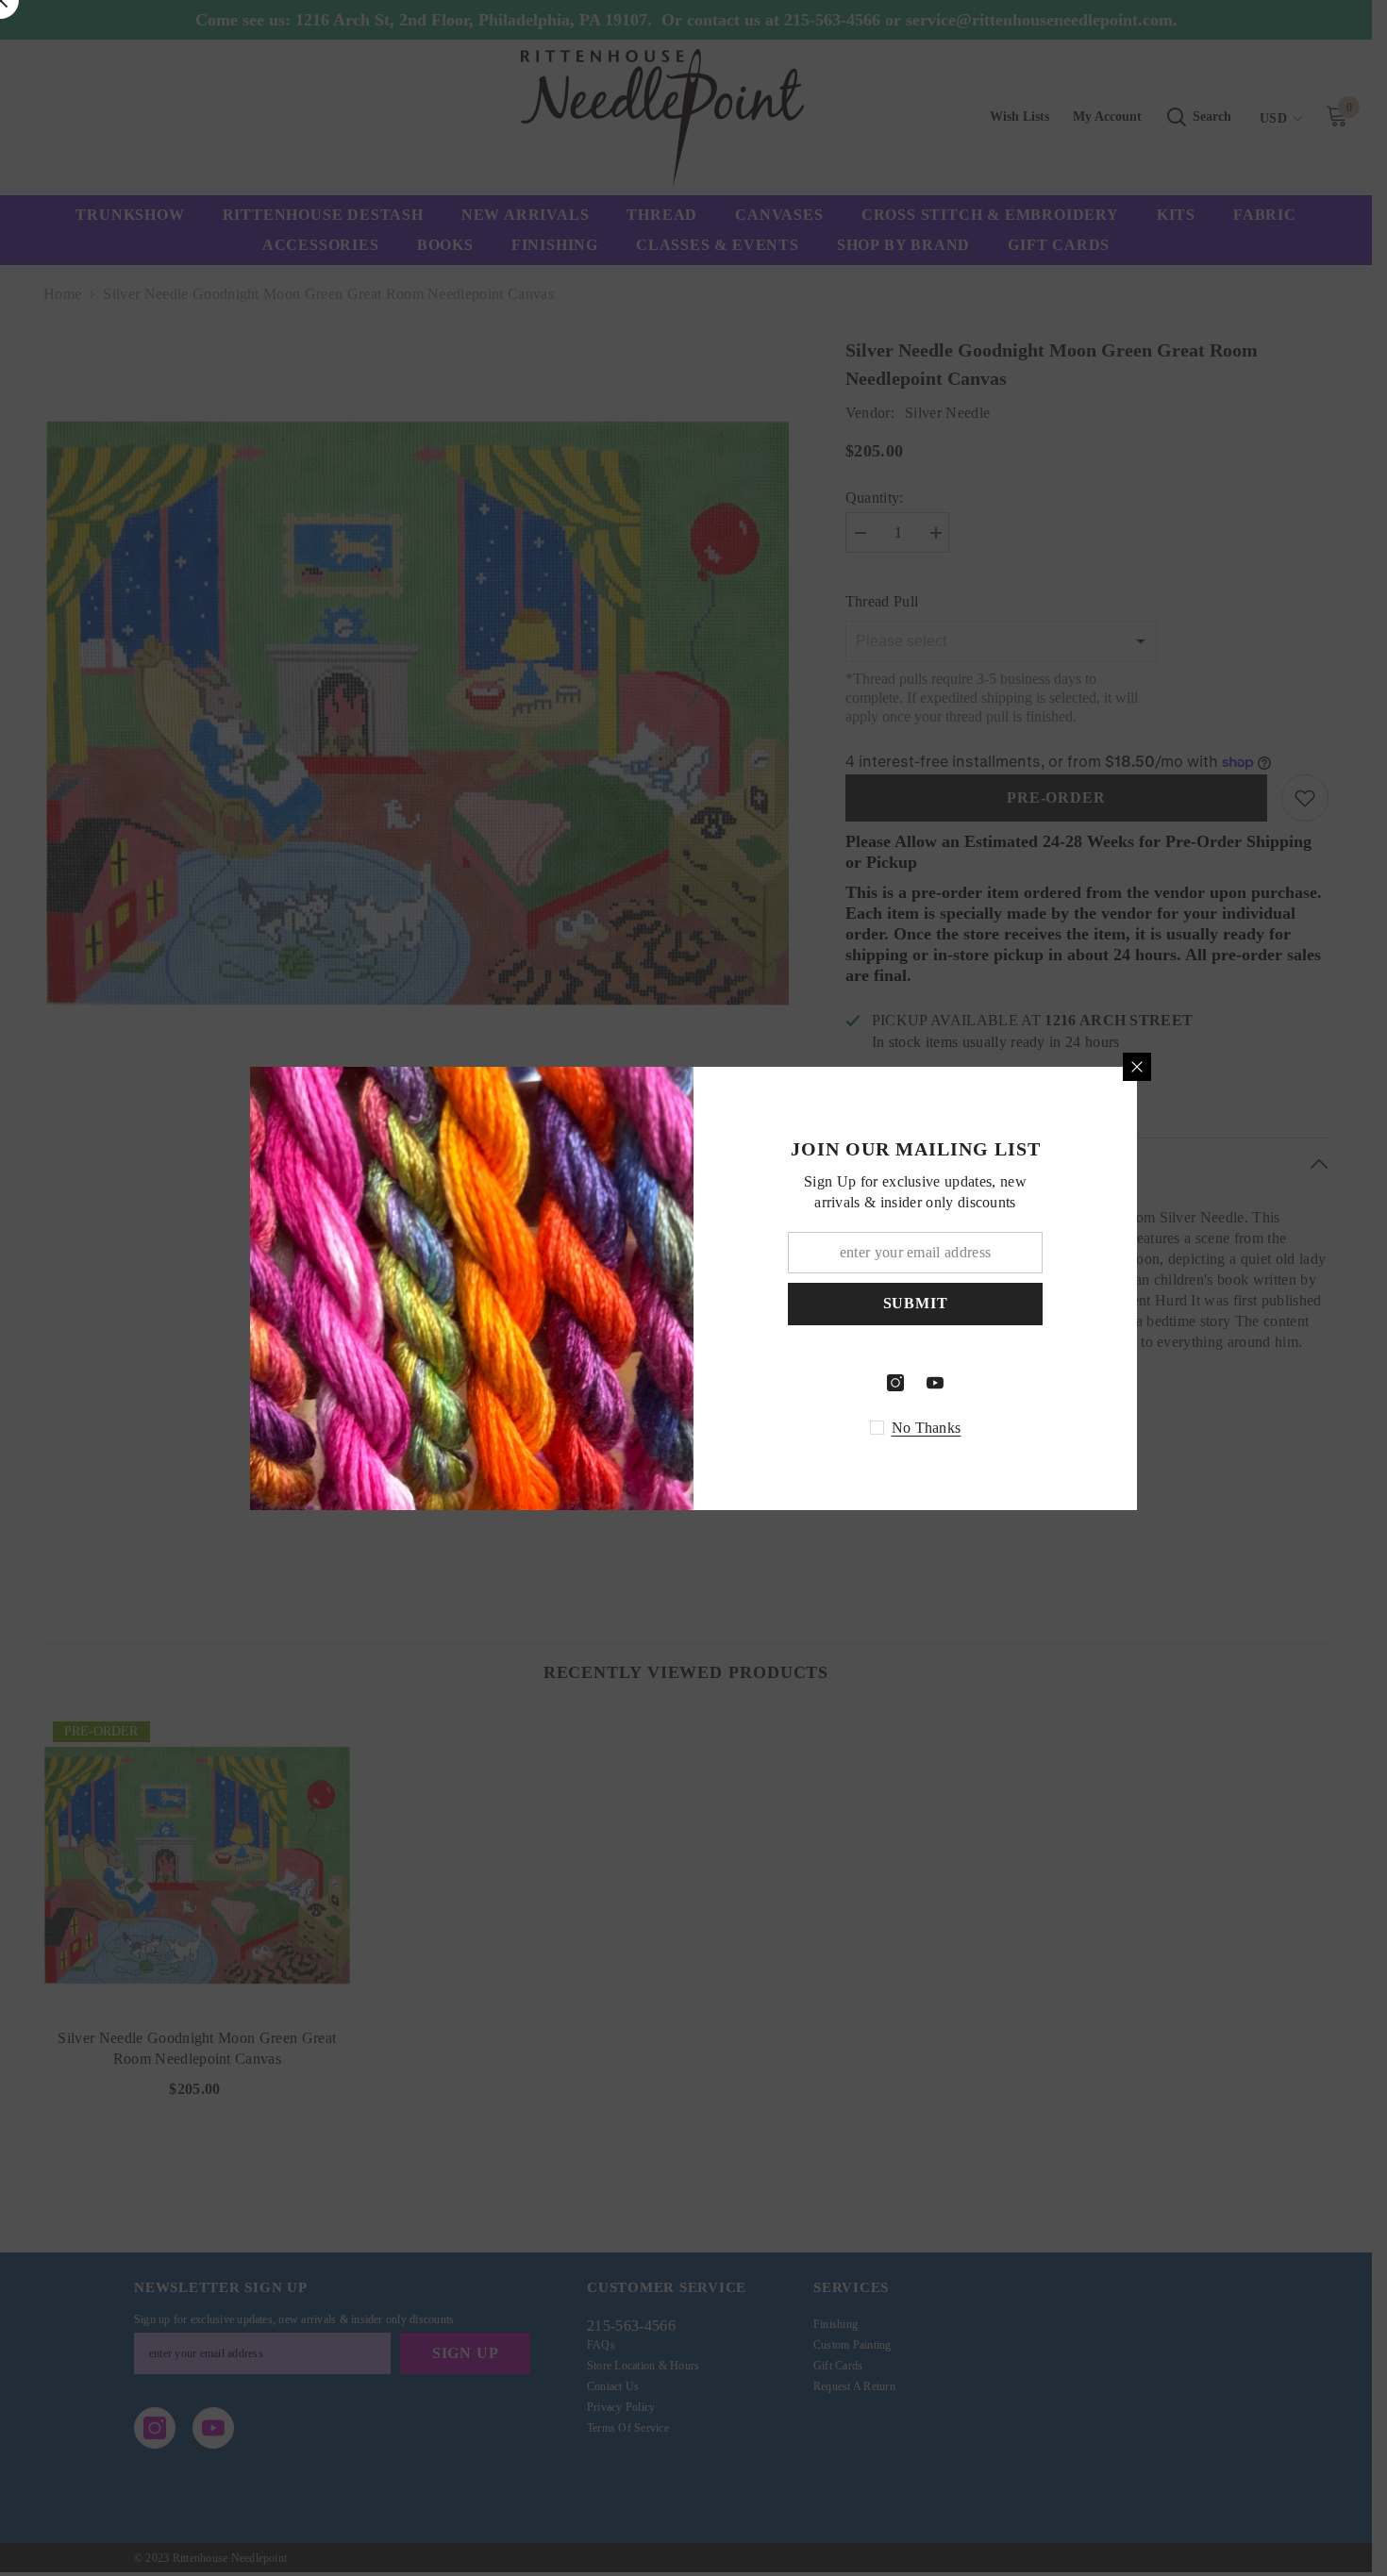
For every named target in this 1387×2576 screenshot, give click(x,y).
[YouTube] (935, 1383)
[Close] (1137, 1067)
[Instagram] (895, 1383)
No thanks (927, 1428)
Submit (916, 1303)
